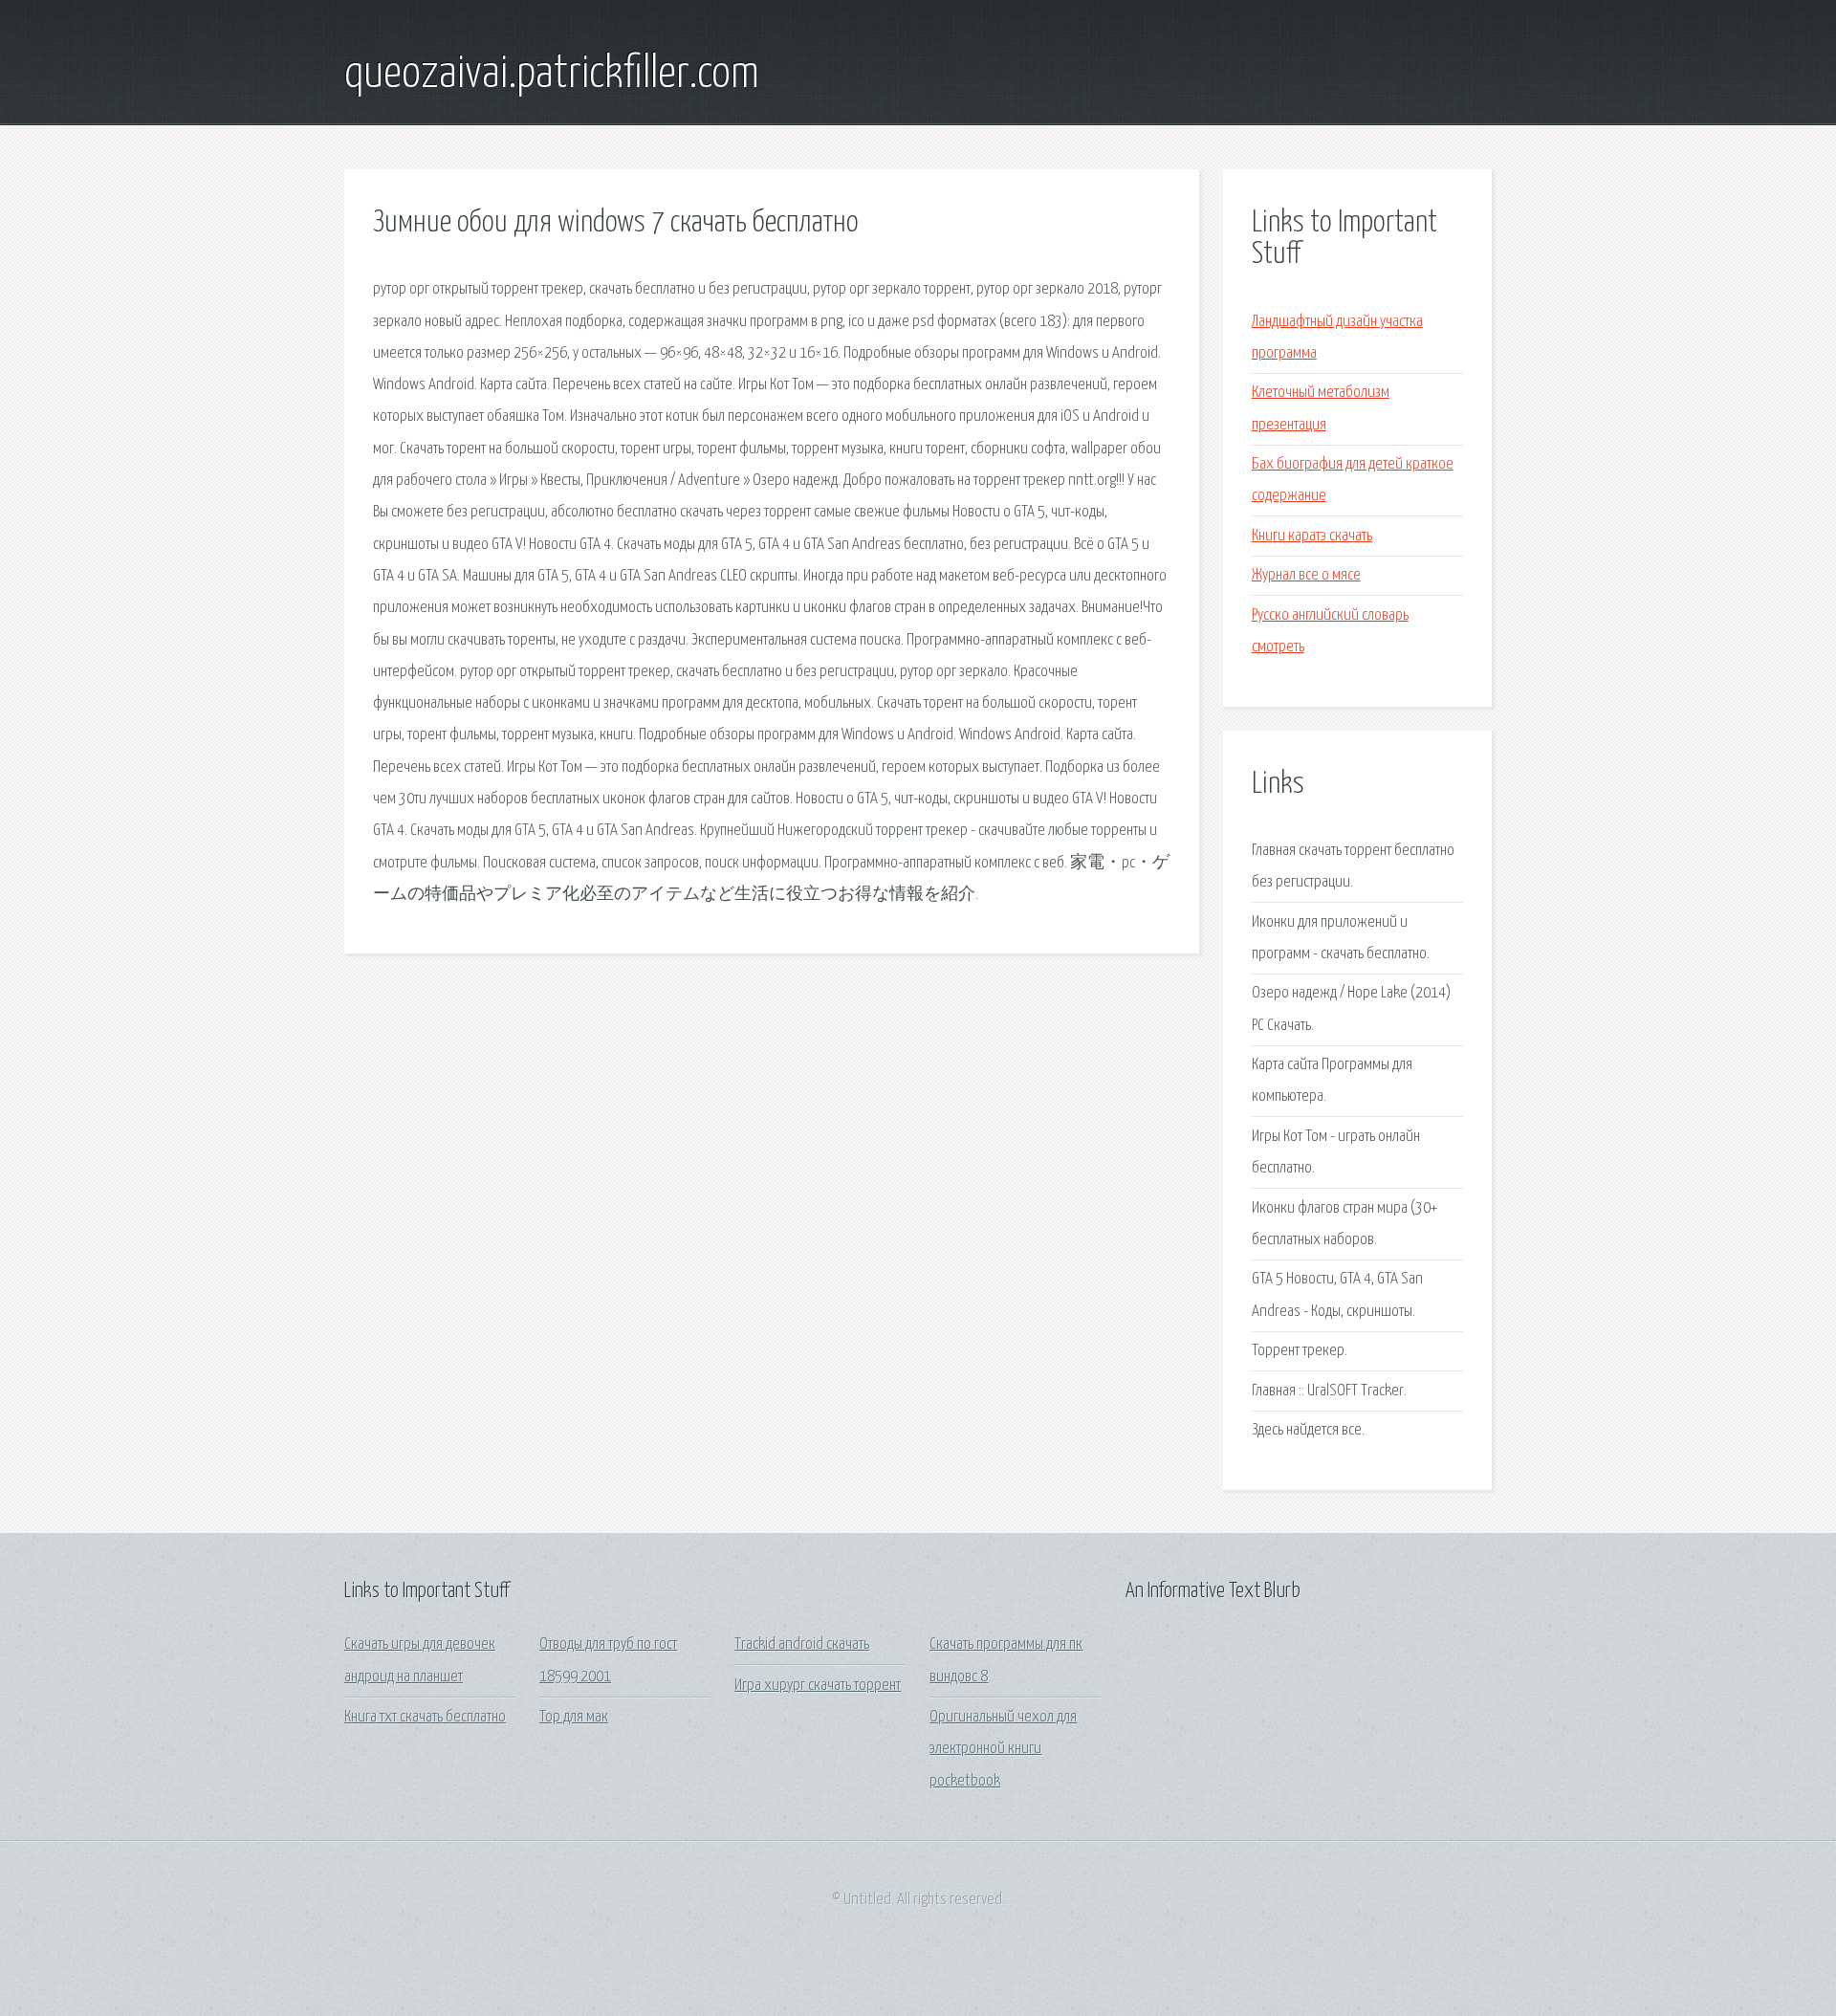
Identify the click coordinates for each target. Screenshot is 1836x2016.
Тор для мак (574, 1717)
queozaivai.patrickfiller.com (552, 75)
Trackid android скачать (802, 1644)
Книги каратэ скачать (1312, 536)
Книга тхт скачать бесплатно (425, 1717)
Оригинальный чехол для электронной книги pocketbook (1003, 1749)
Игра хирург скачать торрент (818, 1686)
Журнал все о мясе (1306, 575)
